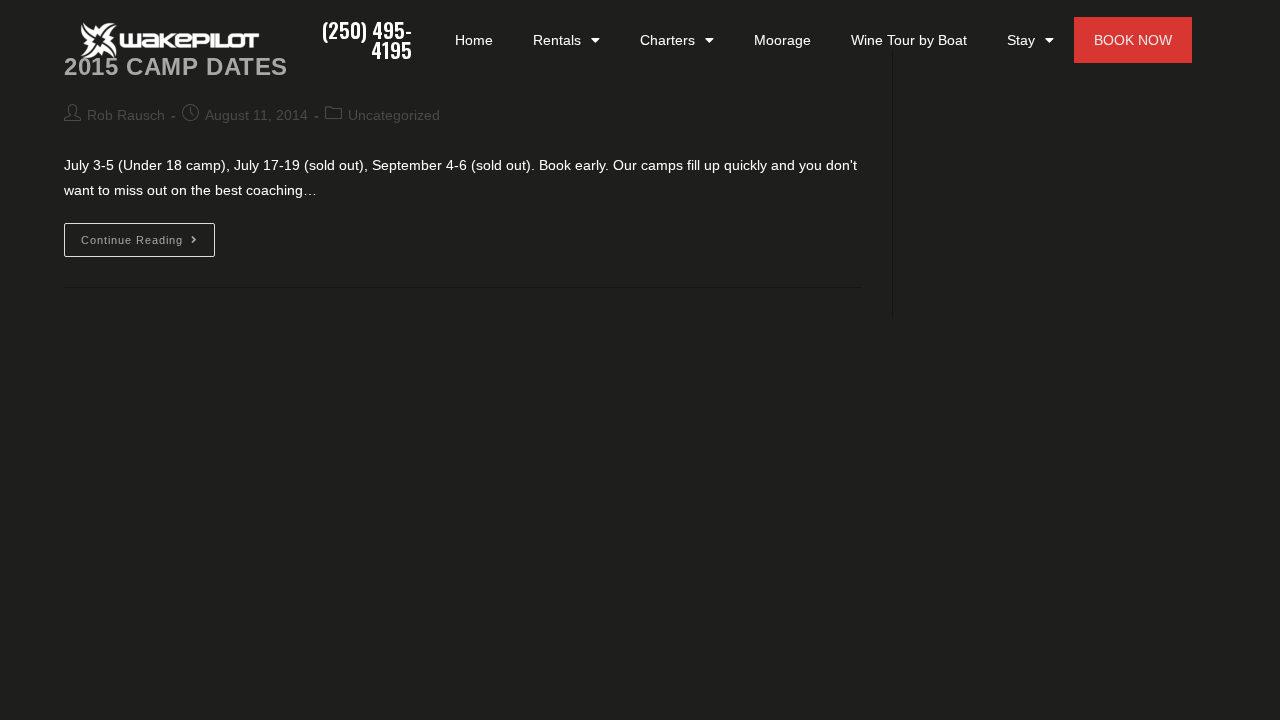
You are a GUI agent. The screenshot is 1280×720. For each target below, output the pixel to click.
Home (474, 40)
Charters (667, 40)
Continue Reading (148, 234)
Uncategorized (394, 115)
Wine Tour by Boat (909, 40)
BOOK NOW (1133, 40)
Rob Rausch (126, 115)
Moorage (782, 40)
